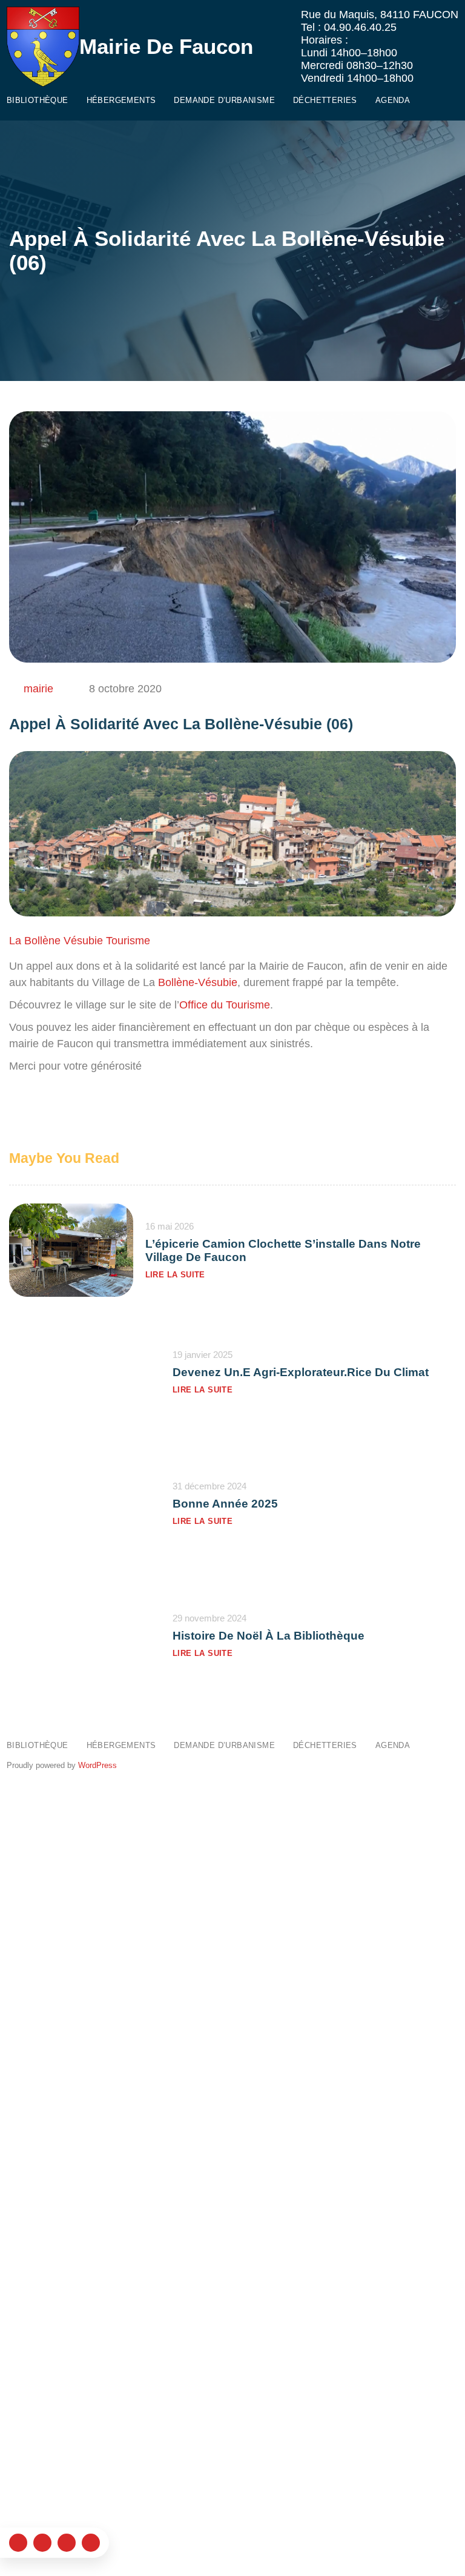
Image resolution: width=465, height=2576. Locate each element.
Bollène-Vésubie (198, 982)
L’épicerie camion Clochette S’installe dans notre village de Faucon (283, 1250)
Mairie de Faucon (166, 46)
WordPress (97, 1765)
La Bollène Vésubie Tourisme (80, 941)
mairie (38, 689)
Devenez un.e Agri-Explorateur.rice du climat (301, 1372)
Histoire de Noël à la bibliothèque (269, 1636)
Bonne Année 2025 (225, 1504)
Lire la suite (175, 1275)
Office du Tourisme (225, 1005)
